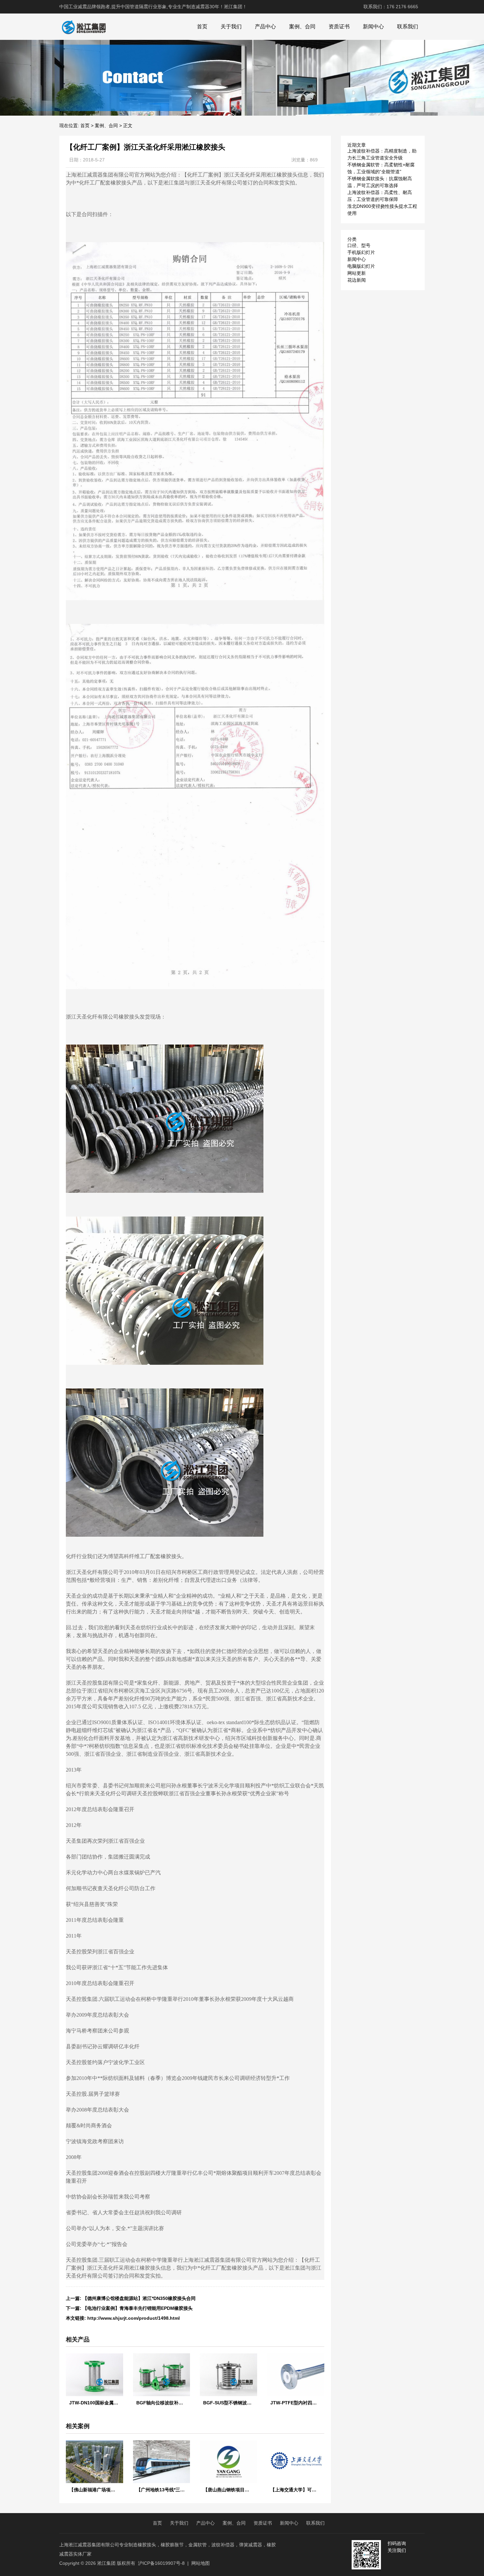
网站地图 (201, 2563)
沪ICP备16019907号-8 (161, 2563)
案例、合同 (302, 27)
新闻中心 (373, 27)
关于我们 (231, 27)
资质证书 (339, 27)
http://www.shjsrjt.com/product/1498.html (134, 2318)
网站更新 (357, 273)
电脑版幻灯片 (361, 266)
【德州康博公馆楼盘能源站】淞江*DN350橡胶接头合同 (139, 2298)
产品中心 (265, 27)
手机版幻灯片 (361, 252)
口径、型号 (359, 245)
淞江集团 (106, 2563)
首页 (202, 27)
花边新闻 (357, 280)
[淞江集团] (84, 27)
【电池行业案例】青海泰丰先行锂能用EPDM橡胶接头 (138, 2308)
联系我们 (408, 27)
